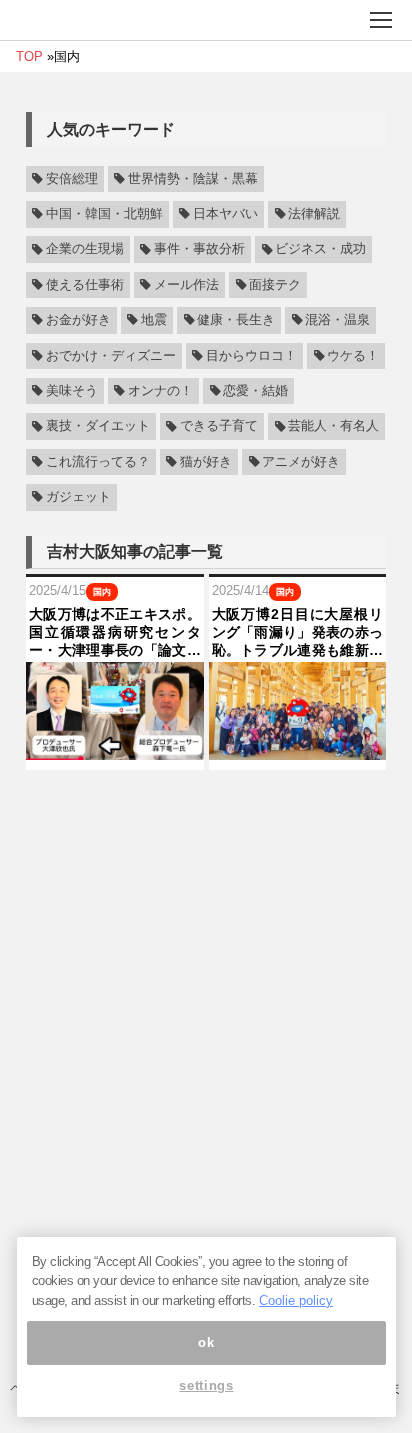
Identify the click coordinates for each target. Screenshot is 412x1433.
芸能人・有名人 (333, 427)
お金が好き (78, 320)
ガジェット (78, 497)
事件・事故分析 (199, 250)
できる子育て (219, 427)
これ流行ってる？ (98, 462)
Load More (206, 806)
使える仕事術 (85, 285)
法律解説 (314, 214)
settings (206, 1385)
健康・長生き (236, 320)
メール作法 (186, 285)
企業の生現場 (85, 250)
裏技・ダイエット (98, 427)
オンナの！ (160, 391)
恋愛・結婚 (255, 391)
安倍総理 (72, 179)
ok (206, 1342)
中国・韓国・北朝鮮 (104, 214)
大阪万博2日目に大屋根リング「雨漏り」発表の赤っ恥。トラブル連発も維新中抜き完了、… (298, 633)
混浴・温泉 (337, 320)
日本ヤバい (225, 214)
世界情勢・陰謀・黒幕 (193, 179)
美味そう (72, 391)
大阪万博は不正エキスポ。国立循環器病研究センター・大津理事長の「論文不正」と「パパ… (115, 633)
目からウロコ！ (251, 356)
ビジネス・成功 (320, 250)
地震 (154, 320)
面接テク (275, 285)
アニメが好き (301, 462)
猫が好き (206, 462)
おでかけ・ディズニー (111, 356)
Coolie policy (296, 1300)
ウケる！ (353, 356)
